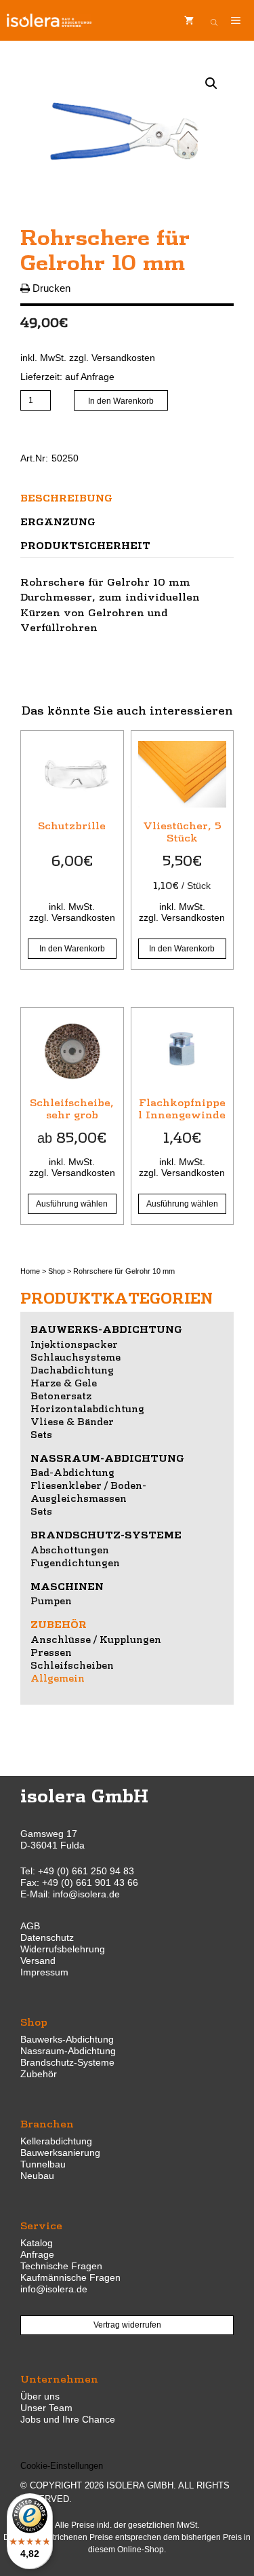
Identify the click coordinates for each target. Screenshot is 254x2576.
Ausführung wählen (72, 1204)
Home (30, 1271)
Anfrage (37, 2254)
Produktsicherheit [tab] (85, 545)
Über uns (40, 2396)
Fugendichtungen (75, 1562)
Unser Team (46, 2408)
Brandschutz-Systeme (106, 1534)
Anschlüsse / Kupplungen (96, 1639)
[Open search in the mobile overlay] (214, 20)
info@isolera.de (86, 1894)
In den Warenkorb (121, 401)
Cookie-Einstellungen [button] (62, 2466)
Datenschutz (47, 1937)
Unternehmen (59, 2378)
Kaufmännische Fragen (70, 2277)
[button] (211, 83)
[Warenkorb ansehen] (189, 20)
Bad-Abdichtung (72, 1472)
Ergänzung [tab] (58, 521)
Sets (41, 1434)
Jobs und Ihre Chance (68, 2419)
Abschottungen (70, 1549)
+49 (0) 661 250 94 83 (86, 1871)
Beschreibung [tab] (66, 497)
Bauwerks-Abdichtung (106, 1329)
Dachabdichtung (72, 1369)
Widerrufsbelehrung (63, 1949)
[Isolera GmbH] (49, 20)
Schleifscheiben (72, 1665)
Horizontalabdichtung (87, 1408)
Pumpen (51, 1600)
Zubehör (59, 1624)
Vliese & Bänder (72, 1421)
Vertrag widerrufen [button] (127, 2325)
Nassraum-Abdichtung (107, 1458)
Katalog (37, 2243)
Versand (38, 1961)
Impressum (44, 1972)
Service (41, 2225)
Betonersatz (61, 1395)
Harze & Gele (64, 1382)
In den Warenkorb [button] (72, 949)
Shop (57, 1271)
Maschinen (67, 1586)
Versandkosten (123, 358)
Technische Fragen (61, 2266)
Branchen (47, 2123)
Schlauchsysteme (76, 1357)
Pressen (51, 1652)
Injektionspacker (74, 1344)
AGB (30, 1926)
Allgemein (58, 1678)
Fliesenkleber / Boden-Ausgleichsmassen (88, 1491)
